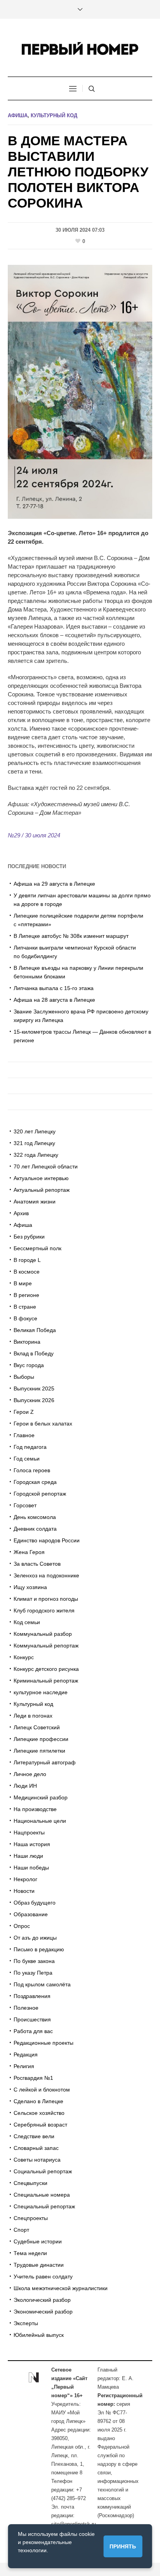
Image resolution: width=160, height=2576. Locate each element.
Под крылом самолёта (42, 1984)
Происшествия (32, 2019)
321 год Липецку (34, 1143)
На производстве (35, 1809)
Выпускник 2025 (34, 1388)
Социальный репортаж (43, 2171)
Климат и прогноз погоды (46, 1599)
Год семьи (27, 1459)
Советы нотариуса (37, 2160)
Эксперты (26, 2323)
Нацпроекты (29, 1832)
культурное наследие (41, 1692)
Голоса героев (32, 1470)
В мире (23, 1283)
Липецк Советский (37, 1727)
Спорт (21, 2230)
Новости (24, 1891)
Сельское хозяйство (39, 2113)
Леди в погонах (33, 1716)
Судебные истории (38, 2241)
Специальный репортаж (44, 2206)
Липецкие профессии (41, 1739)
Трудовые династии (39, 2265)
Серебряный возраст (40, 2125)
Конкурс (24, 1657)
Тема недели (30, 2253)
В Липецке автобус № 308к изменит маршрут (71, 936)
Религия (24, 2066)
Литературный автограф (45, 1762)
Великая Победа (35, 1330)
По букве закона (34, 1961)
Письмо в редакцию (39, 1949)
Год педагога (30, 1447)
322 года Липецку (36, 1155)
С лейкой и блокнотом (42, 2090)
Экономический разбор (43, 2312)
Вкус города (29, 1365)
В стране (25, 1307)
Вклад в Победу (34, 1353)
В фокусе (25, 1318)
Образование (31, 1914)
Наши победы (31, 1868)
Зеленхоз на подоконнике (46, 1575)
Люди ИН (25, 1786)
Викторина (27, 1342)
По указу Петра (33, 1973)
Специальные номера (42, 2195)
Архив (21, 1213)
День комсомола (35, 1517)
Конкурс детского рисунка (46, 1669)
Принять (123, 2546)
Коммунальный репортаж (46, 1646)
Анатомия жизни (35, 1202)
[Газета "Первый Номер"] (80, 48)
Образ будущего (35, 1903)
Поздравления (32, 1996)
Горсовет (25, 1505)
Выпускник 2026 (34, 1400)
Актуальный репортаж (42, 1190)
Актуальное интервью (41, 1178)
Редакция (26, 2054)
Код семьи (27, 1622)
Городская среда (35, 1482)
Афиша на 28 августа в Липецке (54, 1000)
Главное (24, 1435)
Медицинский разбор (41, 1797)
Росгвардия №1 (33, 2078)
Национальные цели (40, 1821)
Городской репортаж (40, 1494)
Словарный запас (36, 2148)
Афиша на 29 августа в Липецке (54, 884)
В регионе (26, 1295)
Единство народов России (47, 1540)
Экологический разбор (42, 2300)
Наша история (32, 1844)
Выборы (24, 1377)
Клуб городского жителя (44, 1610)
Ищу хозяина (30, 1587)
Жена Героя (29, 1552)
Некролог (25, 1879)
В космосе (27, 1272)
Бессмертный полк (37, 1248)
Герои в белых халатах (43, 1424)
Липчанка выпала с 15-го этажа (54, 988)
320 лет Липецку (35, 1131)
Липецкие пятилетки (39, 1751)
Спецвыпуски (30, 2183)
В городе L (27, 1260)
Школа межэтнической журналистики (61, 2288)
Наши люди (28, 1856)
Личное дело (30, 1774)
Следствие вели (34, 2136)
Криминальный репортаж (46, 1681)
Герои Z (24, 1412)
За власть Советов (37, 1564)
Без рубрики (29, 1237)
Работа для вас (33, 2031)
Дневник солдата (35, 1529)
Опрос (22, 1926)
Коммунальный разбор (43, 1634)
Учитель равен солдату (43, 2276)
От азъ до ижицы (35, 1938)
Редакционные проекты (43, 2043)
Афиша (18, 115)
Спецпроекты (31, 2218)
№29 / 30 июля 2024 (34, 835)
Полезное (26, 2008)
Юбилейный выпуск (39, 2335)
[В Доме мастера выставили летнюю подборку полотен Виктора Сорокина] (80, 391)
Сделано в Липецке (38, 2101)
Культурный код (54, 115)
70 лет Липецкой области (46, 1166)
